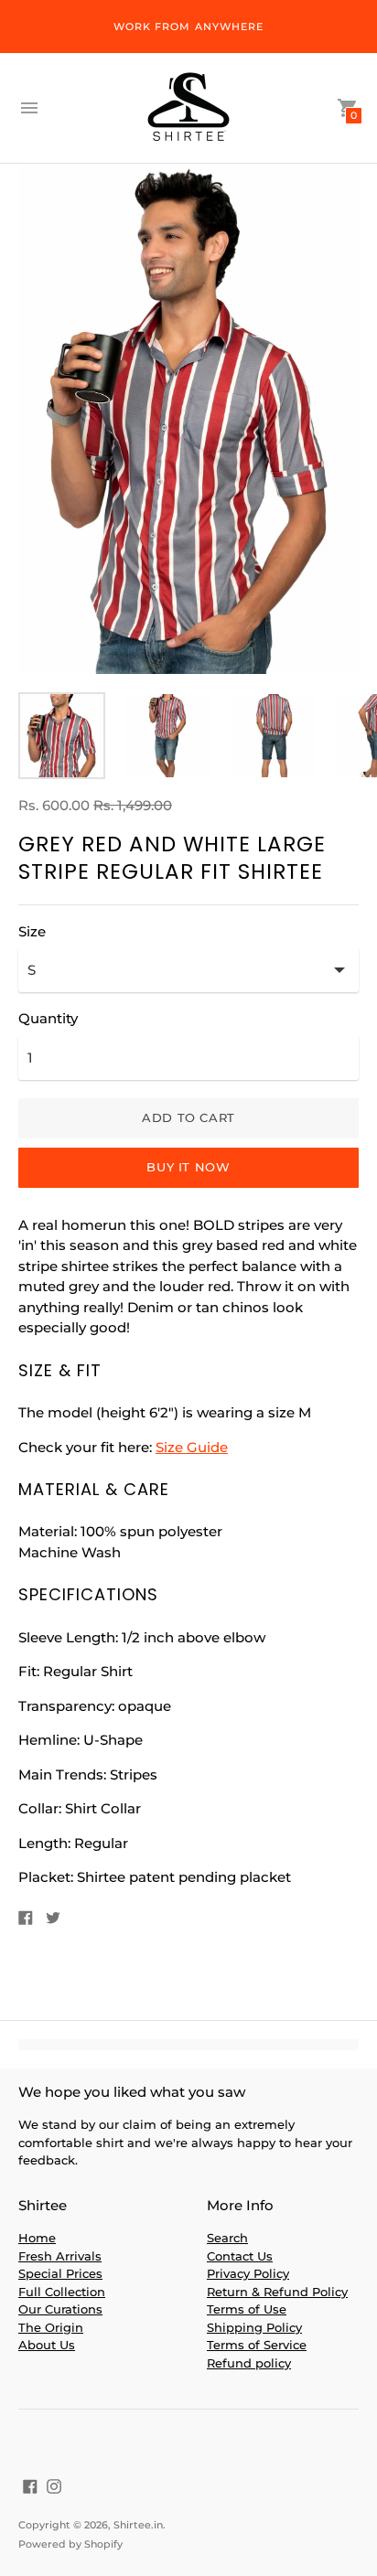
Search (227, 2238)
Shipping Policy (254, 2327)
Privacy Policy (248, 2273)
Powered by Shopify (70, 2544)
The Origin (51, 2327)
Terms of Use (247, 2309)
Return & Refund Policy (277, 2292)
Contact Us (240, 2256)
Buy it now (188, 1167)
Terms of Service (257, 2345)
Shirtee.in (138, 2525)
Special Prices (60, 2273)
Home (37, 2238)
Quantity (48, 1018)
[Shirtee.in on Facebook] (30, 2485)
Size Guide (192, 1447)
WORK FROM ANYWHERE (189, 27)
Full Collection (62, 2292)
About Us (47, 2345)
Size (32, 931)
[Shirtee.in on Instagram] (54, 2485)
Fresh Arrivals (60, 2256)
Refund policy (249, 2363)
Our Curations (60, 2309)
